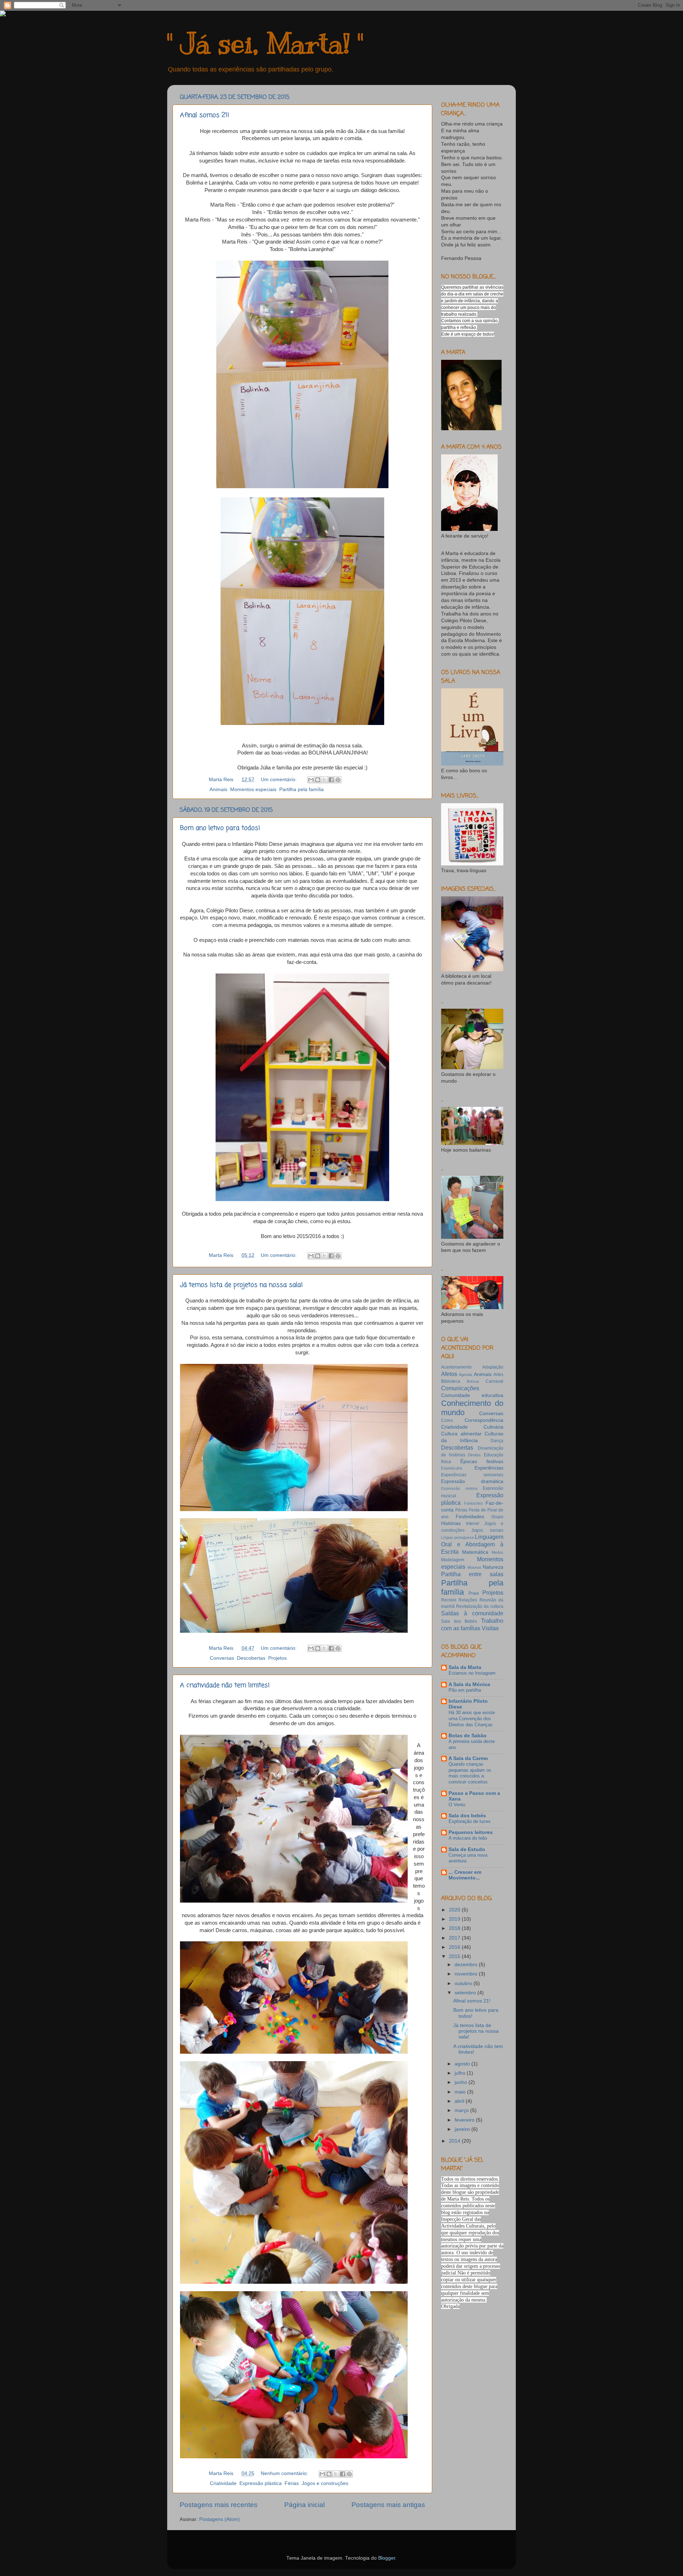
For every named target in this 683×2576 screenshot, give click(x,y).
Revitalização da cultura (480, 1606)
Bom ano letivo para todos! (220, 828)
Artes (498, 1375)
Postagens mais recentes (219, 2505)
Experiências (489, 1468)
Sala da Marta (465, 1667)
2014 (455, 2141)
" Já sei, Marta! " (265, 44)
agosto (463, 2064)
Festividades (470, 1517)
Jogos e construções (325, 2483)
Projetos (277, 1658)
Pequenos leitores (471, 1832)
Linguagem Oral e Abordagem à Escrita (472, 1544)
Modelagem (453, 1560)
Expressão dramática (472, 1481)
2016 (455, 1947)
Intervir (473, 1524)
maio (461, 2092)
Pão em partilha (465, 1690)
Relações (468, 1600)
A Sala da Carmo (468, 1758)
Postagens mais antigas (388, 2505)
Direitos (474, 1455)
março (462, 2110)
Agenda (465, 1375)
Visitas (490, 1628)
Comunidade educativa (472, 1395)
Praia (474, 1593)
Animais (218, 790)
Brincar (473, 1381)
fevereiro (465, 2120)
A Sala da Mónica (469, 1684)
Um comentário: (279, 780)
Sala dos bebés (467, 1816)
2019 (455, 1919)
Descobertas (251, 1658)
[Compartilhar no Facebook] (331, 780)
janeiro (463, 2129)
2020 (455, 1910)
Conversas (222, 1658)
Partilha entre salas (472, 1574)
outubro (464, 1983)
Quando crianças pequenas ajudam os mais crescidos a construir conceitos (470, 1773)
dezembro (467, 1965)
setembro (466, 1993)
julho (461, 2073)
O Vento (457, 1805)
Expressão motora (459, 1488)
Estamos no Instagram (472, 1673)
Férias (292, 2483)
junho (462, 2082)
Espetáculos (452, 1468)
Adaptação (493, 1367)
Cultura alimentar (461, 1434)
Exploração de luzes (470, 1821)
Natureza (493, 1567)
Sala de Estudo (467, 1849)
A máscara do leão (468, 1838)
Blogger (387, 2558)
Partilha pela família (301, 790)
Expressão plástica (261, 2483)
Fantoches (473, 1503)
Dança (497, 1441)
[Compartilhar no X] (324, 780)
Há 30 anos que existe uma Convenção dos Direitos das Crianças (472, 1718)
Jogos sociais (487, 1530)
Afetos (449, 1374)
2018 (455, 1928)
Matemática (475, 1552)
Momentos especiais (253, 790)
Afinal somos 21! (205, 115)
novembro (467, 1974)
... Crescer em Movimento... (465, 1875)
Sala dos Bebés (459, 1621)
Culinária (493, 1427)
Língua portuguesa (457, 1537)
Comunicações (460, 1388)
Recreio (449, 1600)
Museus (474, 1567)
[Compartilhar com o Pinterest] (338, 780)
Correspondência (484, 1420)
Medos (497, 1552)
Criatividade (223, 2483)
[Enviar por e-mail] (311, 780)
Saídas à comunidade (472, 1613)
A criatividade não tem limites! (225, 1685)
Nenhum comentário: (285, 2473)
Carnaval (494, 1381)
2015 (455, 1956)
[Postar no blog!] (318, 780)
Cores (447, 1420)
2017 (455, 1938)
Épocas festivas (482, 1462)
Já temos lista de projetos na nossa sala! (241, 1285)
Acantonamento (456, 1367)
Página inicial (305, 2505)
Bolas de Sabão (468, 1736)
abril (460, 2101)
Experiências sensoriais (472, 1475)
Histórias (451, 1523)
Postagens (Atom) (219, 2519)
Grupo (497, 1517)
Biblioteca (451, 1381)
